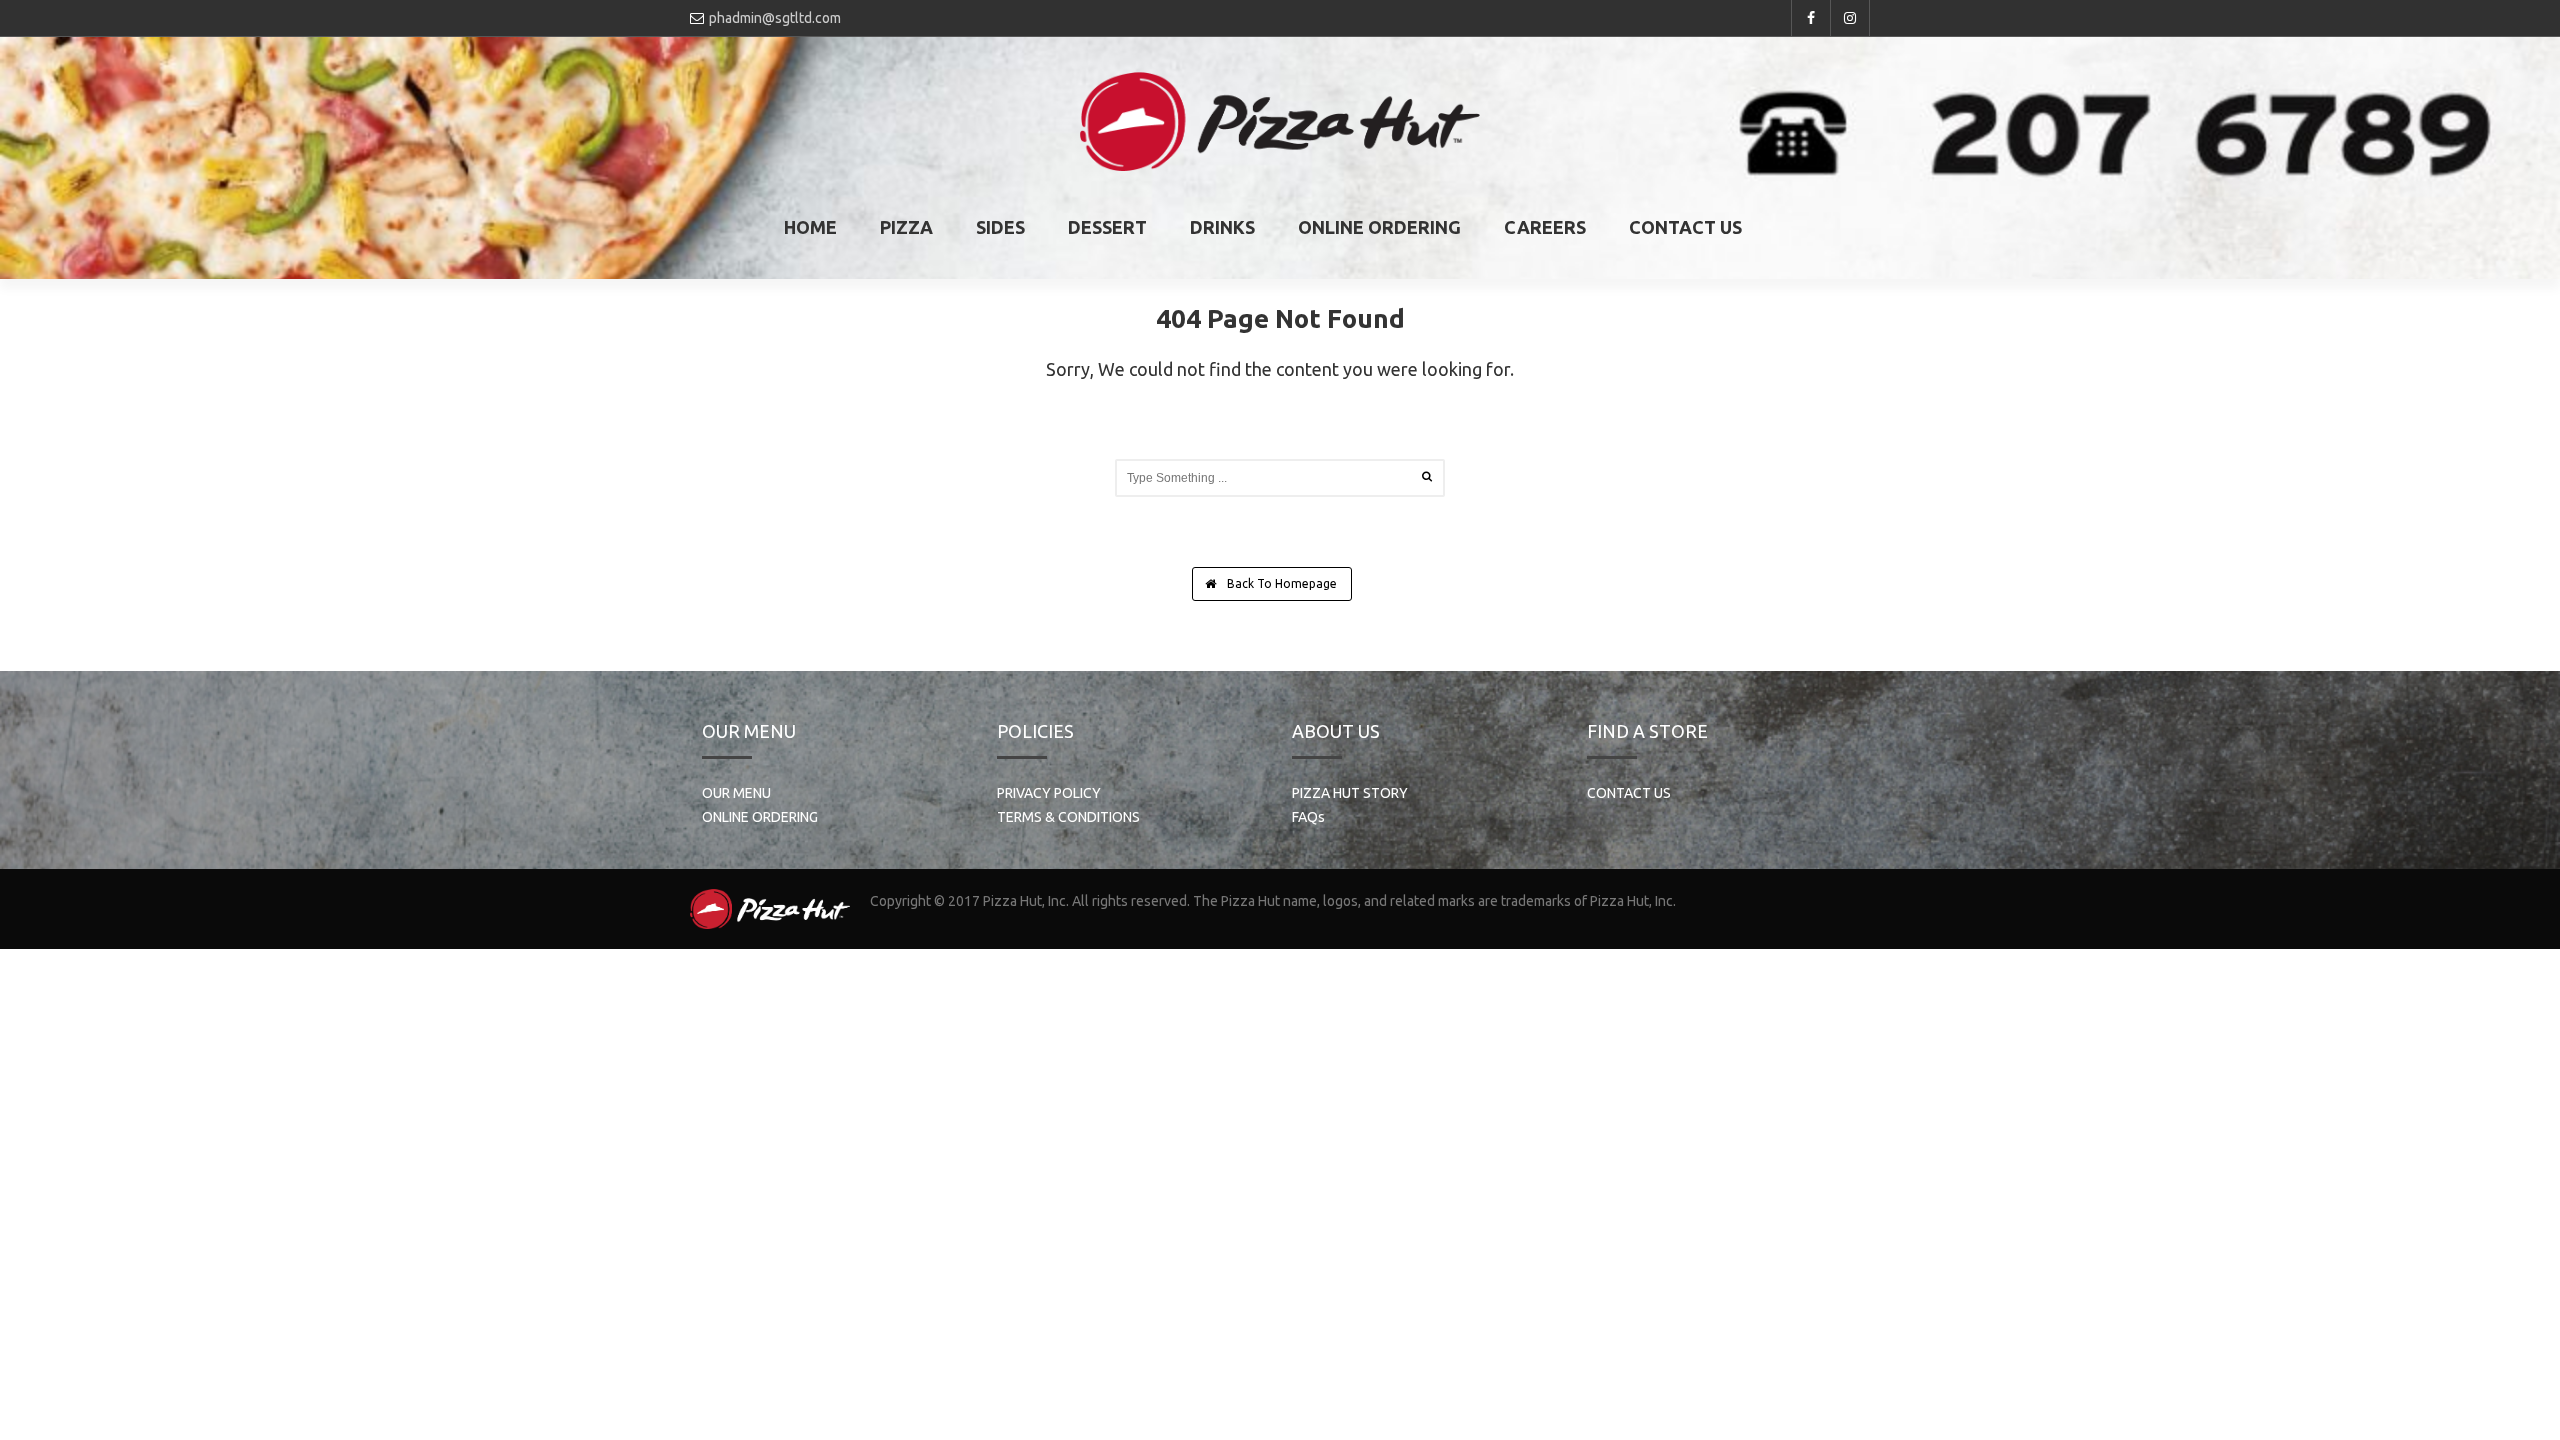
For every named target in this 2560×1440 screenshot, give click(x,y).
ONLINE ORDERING (1379, 227)
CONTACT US (1685, 227)
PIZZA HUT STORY (1350, 793)
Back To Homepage (1280, 583)
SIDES (1000, 227)
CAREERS (1545, 227)
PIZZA (906, 227)
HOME (810, 227)
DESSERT (1107, 227)
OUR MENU (736, 793)
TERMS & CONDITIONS (1068, 817)
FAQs (1308, 817)
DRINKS (1222, 227)
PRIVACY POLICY (1049, 793)
